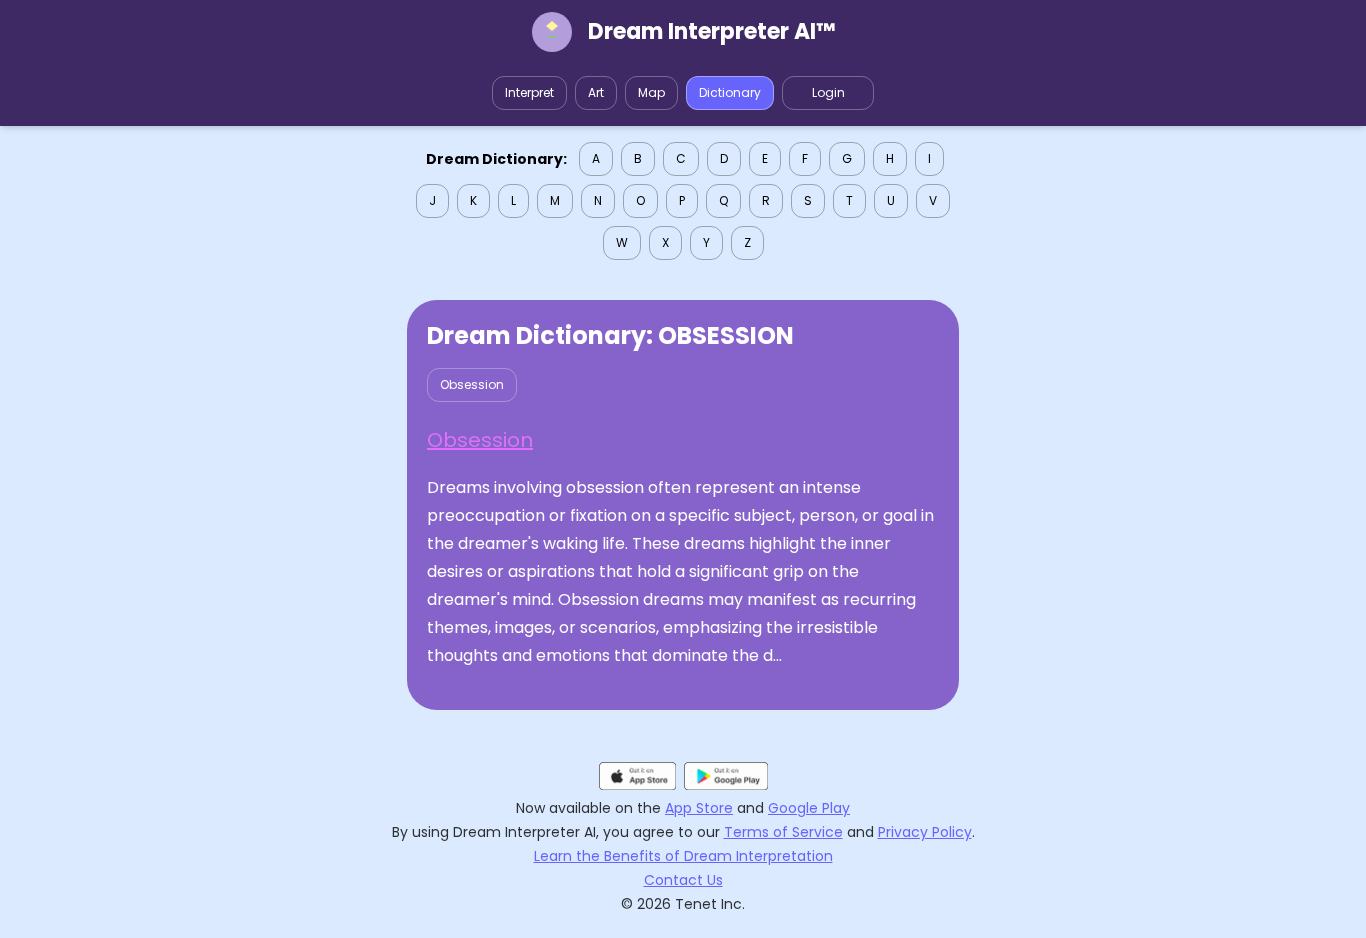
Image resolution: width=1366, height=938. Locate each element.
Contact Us (683, 880)
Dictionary (730, 92)
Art (596, 92)
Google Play (809, 808)
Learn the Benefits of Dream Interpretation (683, 856)
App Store (699, 808)
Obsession (472, 384)
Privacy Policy (925, 832)
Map (651, 92)
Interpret (529, 92)
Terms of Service (783, 832)
